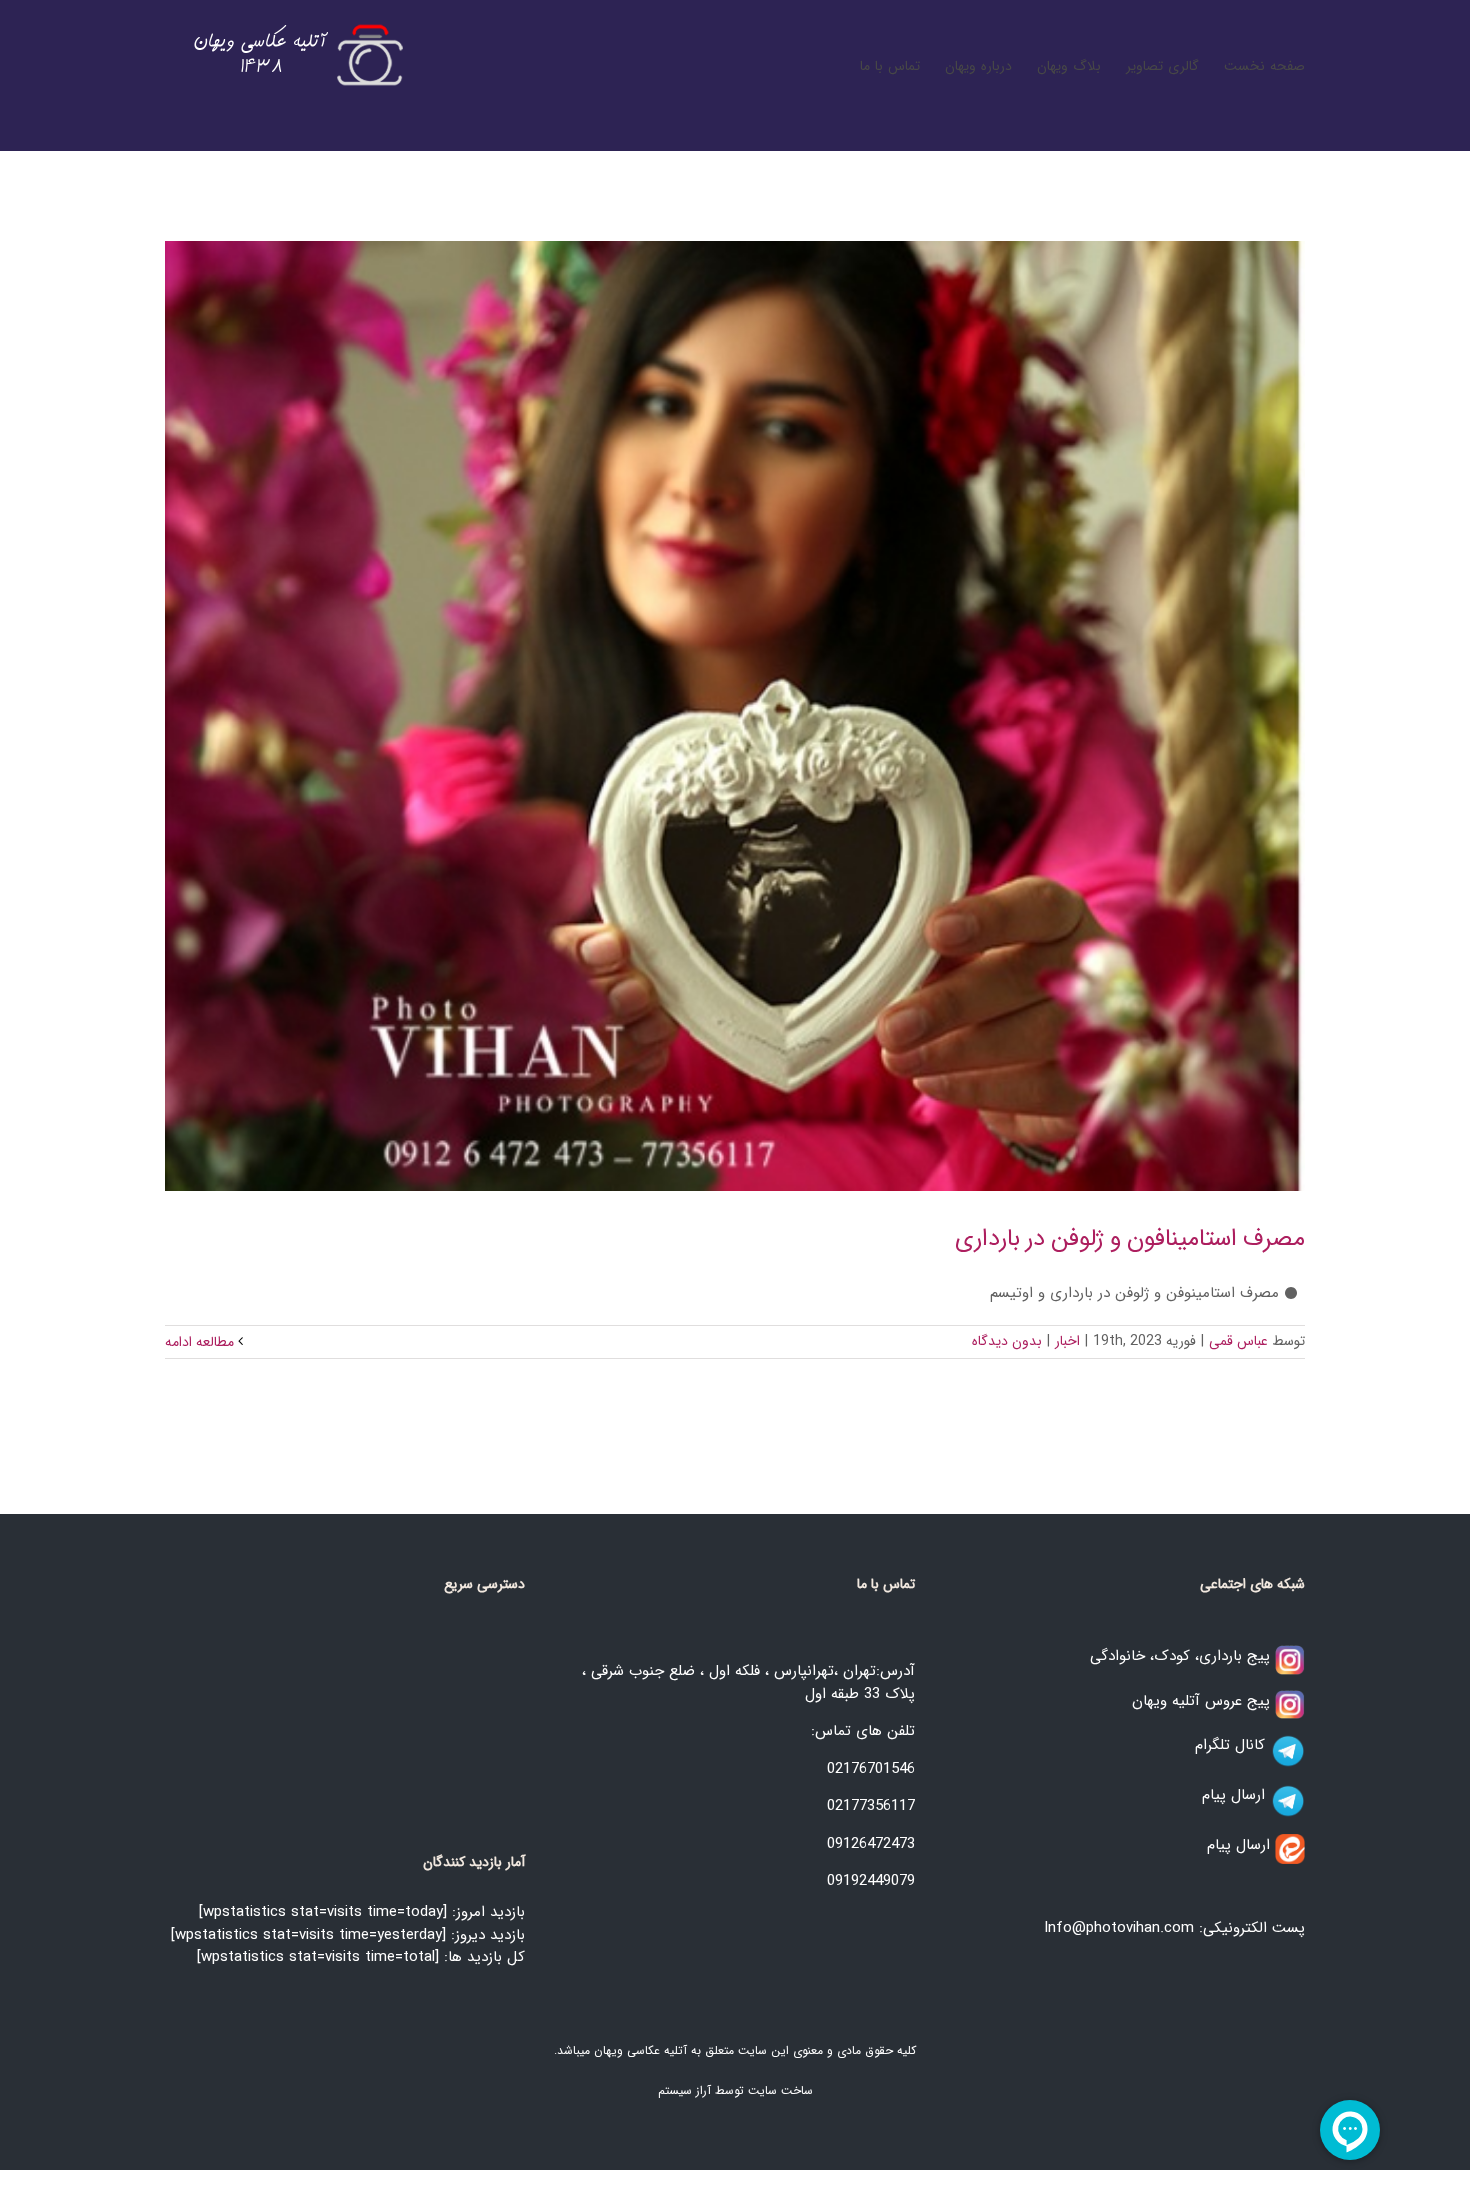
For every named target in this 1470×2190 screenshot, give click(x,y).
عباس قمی (1238, 1341)
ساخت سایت (780, 2090)
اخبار (1067, 1341)
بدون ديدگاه (1007, 1341)
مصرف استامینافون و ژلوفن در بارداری (1130, 1239)
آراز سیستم (684, 2090)
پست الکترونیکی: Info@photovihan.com (1174, 1928)
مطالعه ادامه (201, 1342)
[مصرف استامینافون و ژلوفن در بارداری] (735, 716)
